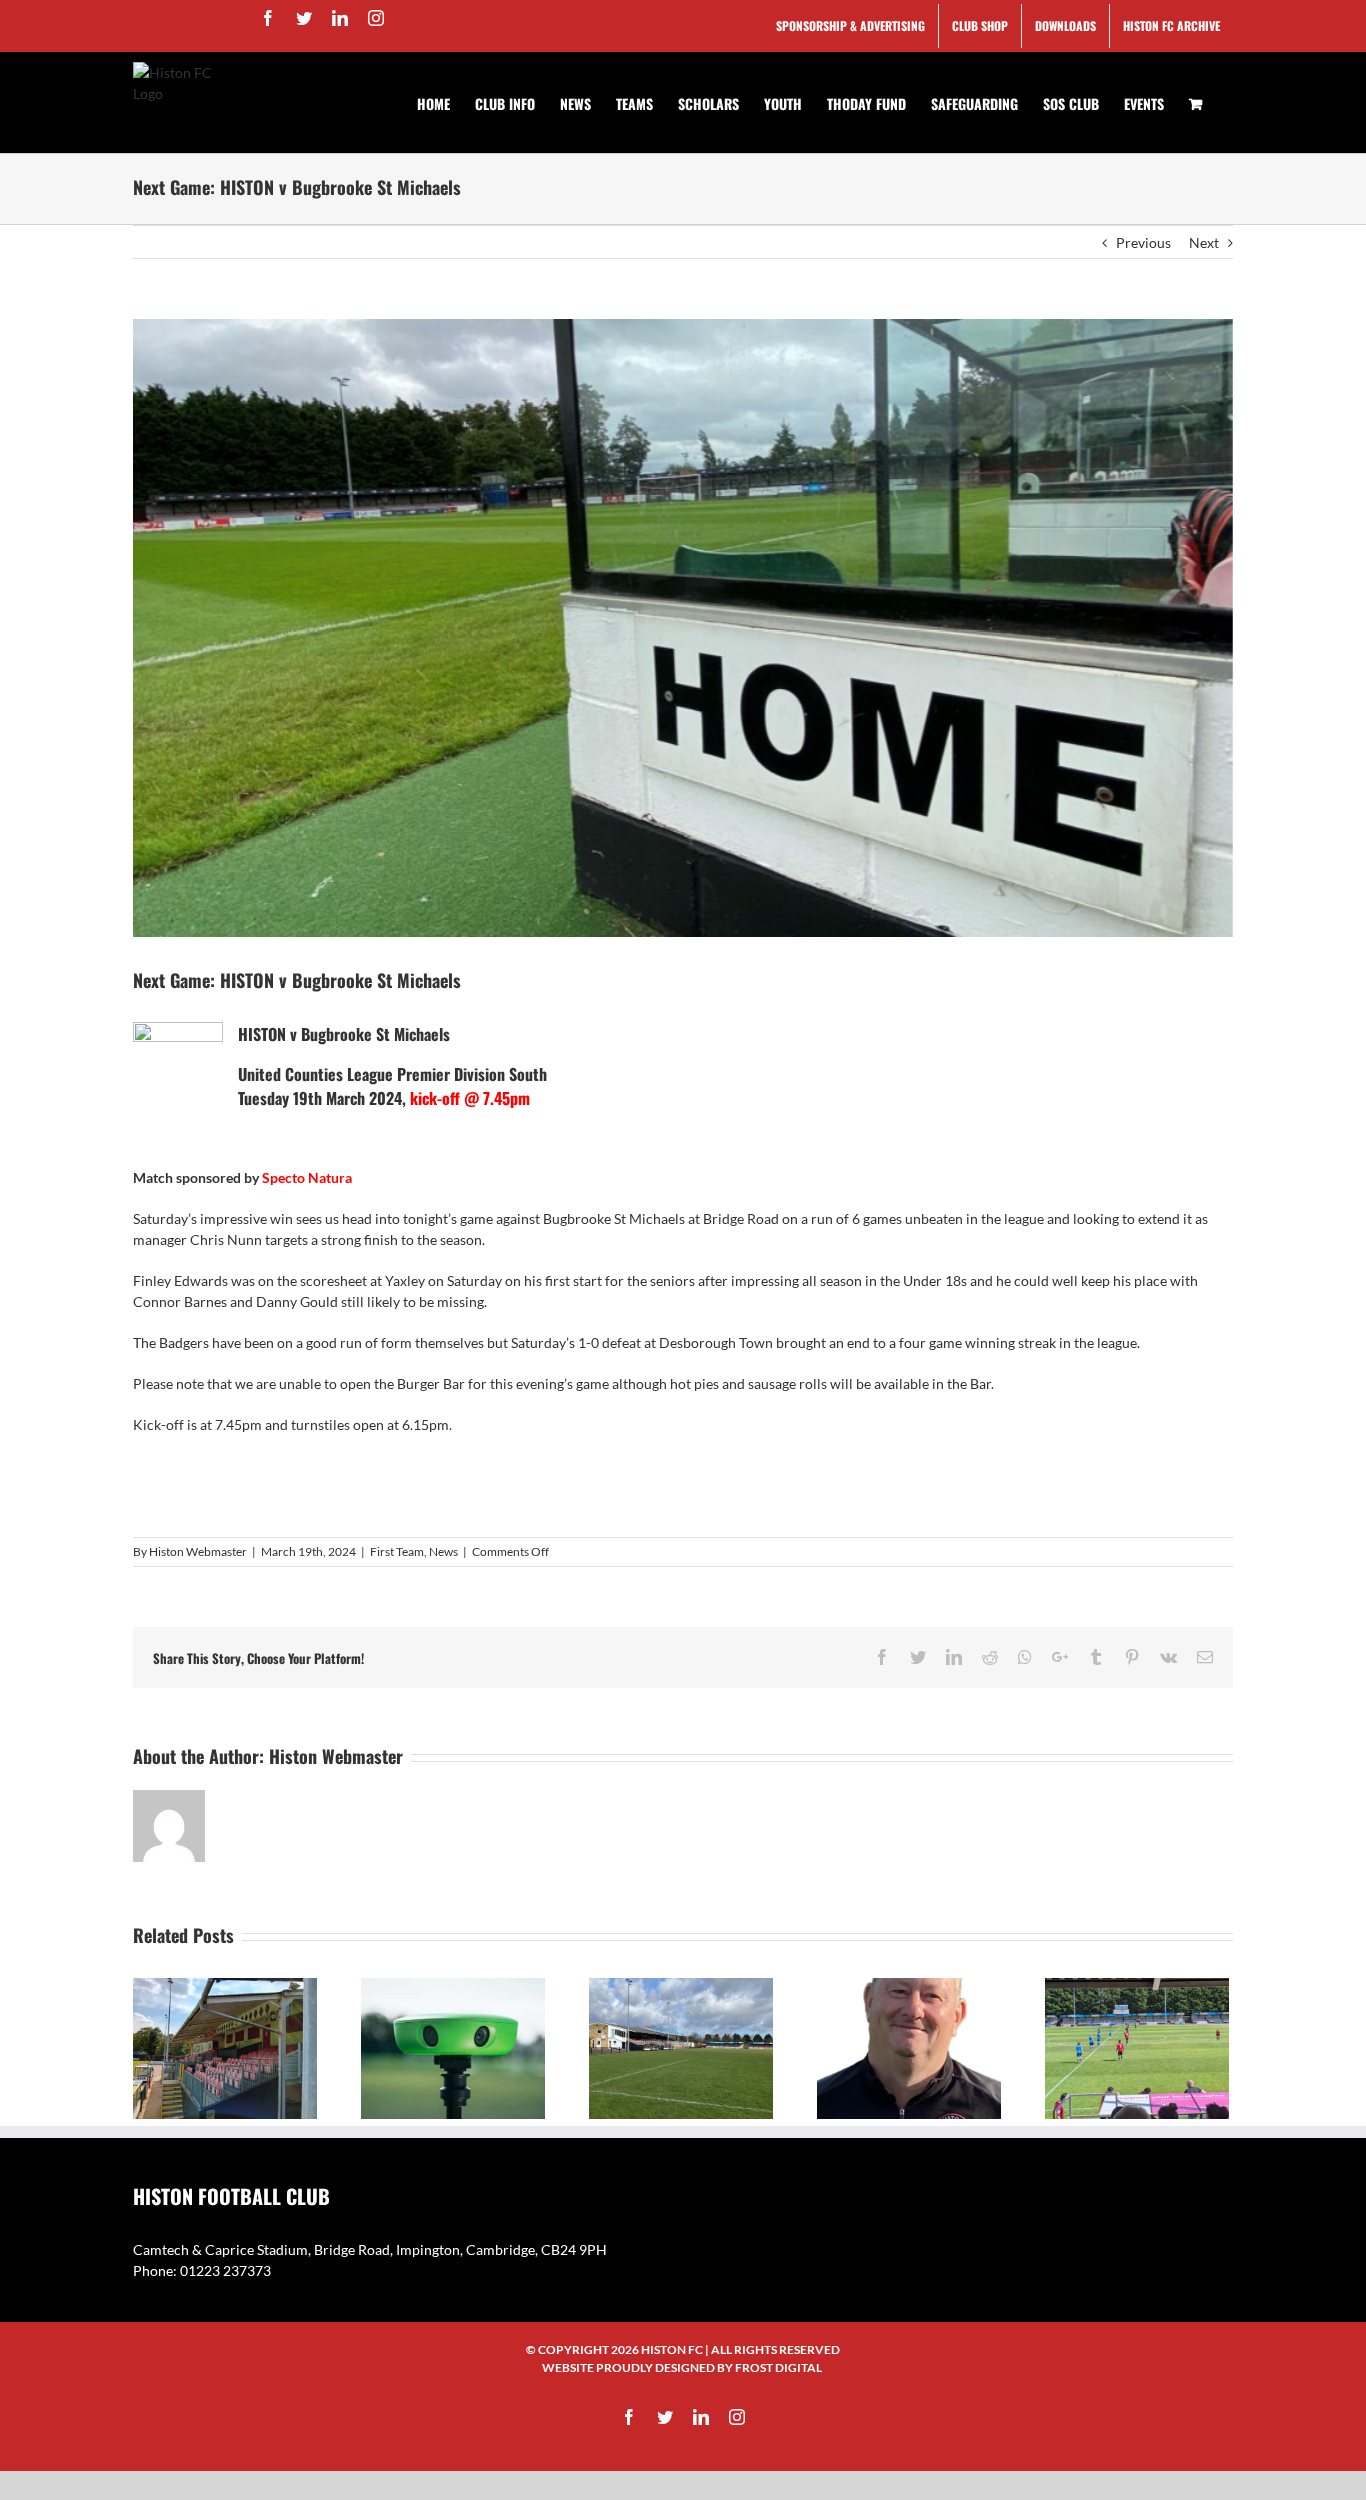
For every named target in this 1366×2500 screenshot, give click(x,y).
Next (1204, 242)
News (443, 1551)
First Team (397, 1551)
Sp (270, 1177)
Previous (1143, 242)
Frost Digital (778, 2367)
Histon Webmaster (198, 1551)
